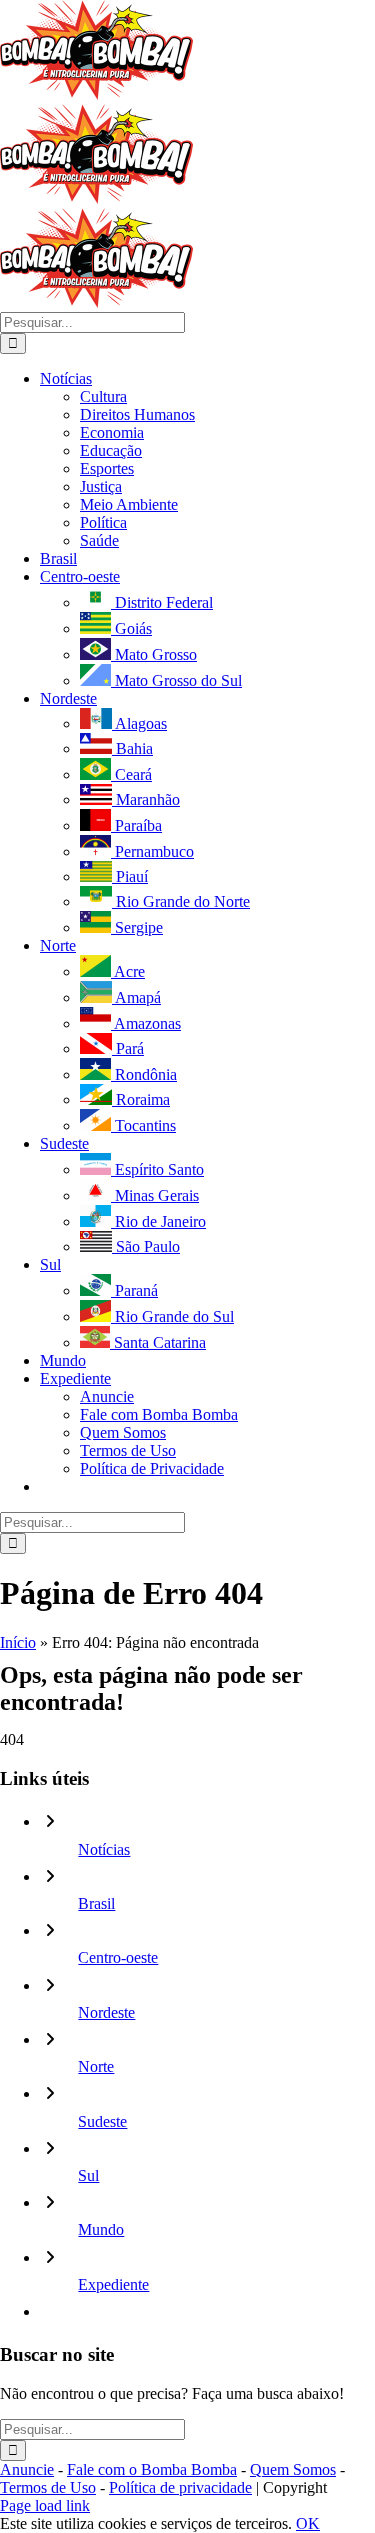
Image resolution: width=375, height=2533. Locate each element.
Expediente (113, 2284)
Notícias (104, 1849)
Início (18, 1642)
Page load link (45, 2505)
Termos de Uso (48, 2487)
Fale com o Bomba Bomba (152, 2469)
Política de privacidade (180, 2487)
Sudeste (102, 2121)
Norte (96, 2066)
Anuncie (27, 2469)
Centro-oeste (118, 1957)
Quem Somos (293, 2469)
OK (308, 2523)
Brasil (96, 1903)
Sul (88, 2175)
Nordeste (106, 2012)
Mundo (101, 2229)
